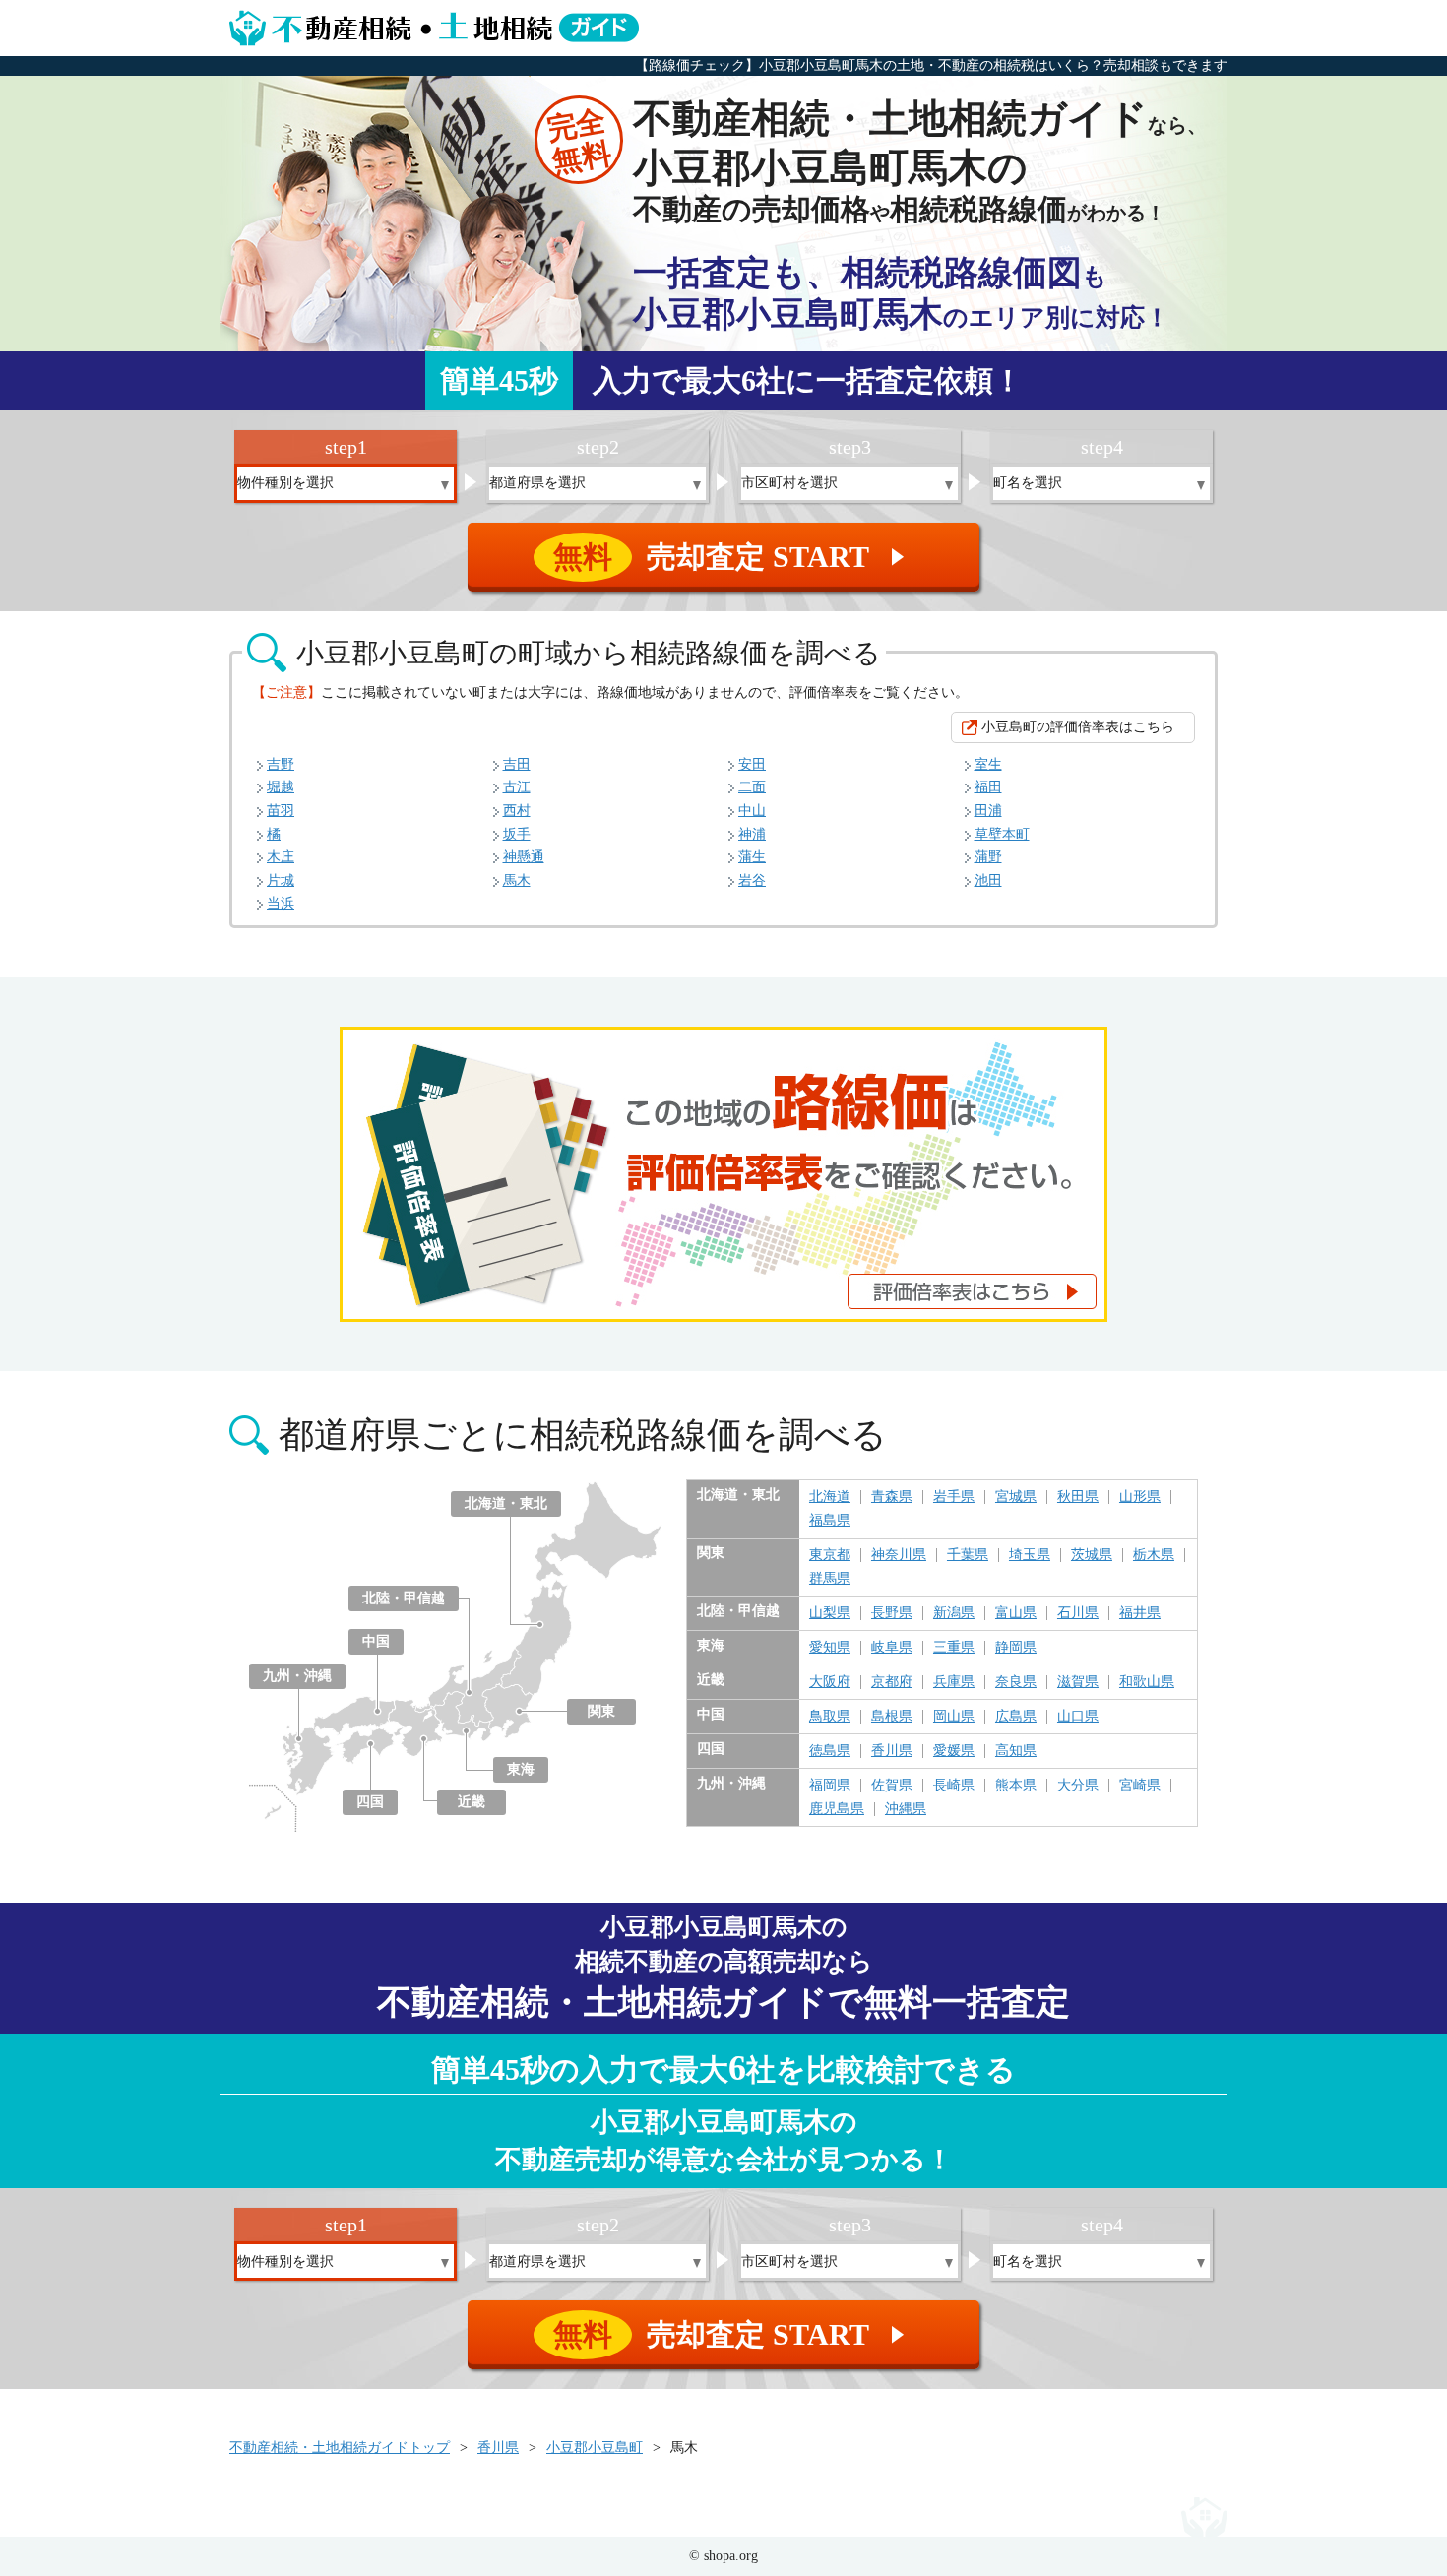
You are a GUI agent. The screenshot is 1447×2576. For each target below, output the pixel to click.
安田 (752, 764)
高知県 (1016, 1751)
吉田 (517, 764)
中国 (376, 1641)
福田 (988, 787)
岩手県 (954, 1497)
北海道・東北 (506, 1504)
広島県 (1016, 1717)
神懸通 (524, 857)
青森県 (892, 1497)
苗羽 (281, 811)
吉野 (281, 764)
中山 (752, 811)
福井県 (1140, 1613)
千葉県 (968, 1555)
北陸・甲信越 (404, 1598)
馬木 (517, 880)
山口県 (1078, 1717)
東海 (521, 1769)
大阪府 (830, 1682)
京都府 (892, 1682)
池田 (988, 880)
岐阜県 (892, 1648)
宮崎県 (1140, 1786)
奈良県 (1016, 1682)
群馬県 (830, 1579)
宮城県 (1016, 1497)
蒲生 (752, 857)
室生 (988, 764)
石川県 (1078, 1613)
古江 (517, 787)
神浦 (752, 834)
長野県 (892, 1613)
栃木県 (1154, 1555)
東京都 (830, 1555)
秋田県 (1078, 1497)
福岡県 (830, 1786)
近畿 (472, 1802)
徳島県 (830, 1751)
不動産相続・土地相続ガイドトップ (340, 2448)
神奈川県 (899, 1555)
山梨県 (830, 1613)
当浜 (281, 903)
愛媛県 (954, 1751)
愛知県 (830, 1648)
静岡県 (1016, 1648)
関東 (601, 1711)
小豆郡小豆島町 (595, 2448)
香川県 (892, 1751)
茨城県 (1092, 1555)
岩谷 (752, 880)
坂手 (517, 834)
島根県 (892, 1717)
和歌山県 (1147, 1682)
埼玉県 (1030, 1555)
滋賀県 (1078, 1682)
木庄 (281, 857)
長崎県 (954, 1786)
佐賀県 (892, 1786)
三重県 (954, 1648)
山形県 (1140, 1497)
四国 (370, 1802)
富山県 (1016, 1613)
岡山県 (954, 1717)
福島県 (830, 1521)
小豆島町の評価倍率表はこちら (1078, 727)
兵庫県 (954, 1682)
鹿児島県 (837, 1809)
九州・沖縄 (297, 1676)
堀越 (281, 787)
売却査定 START (732, 557)
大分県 (1078, 1786)
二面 (752, 787)
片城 (281, 880)
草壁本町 (1002, 834)
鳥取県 (830, 1717)
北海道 (830, 1497)
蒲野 (988, 857)
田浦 (988, 811)
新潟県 (954, 1613)
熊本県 (1016, 1786)
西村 (517, 811)
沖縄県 (906, 1809)
